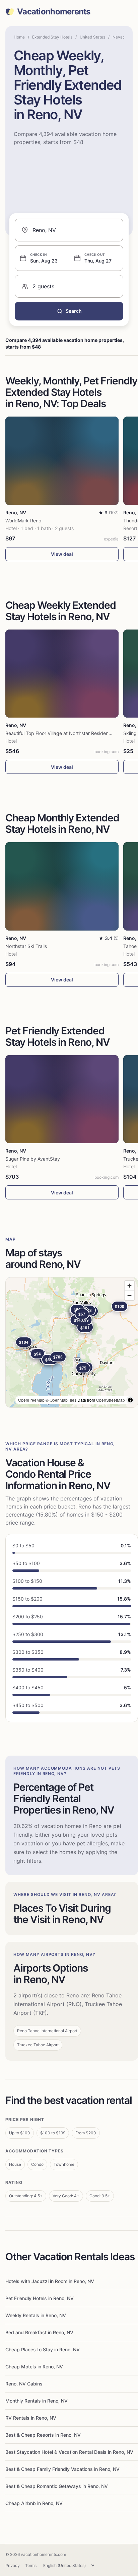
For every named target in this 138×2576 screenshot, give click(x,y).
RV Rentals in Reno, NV (31, 2418)
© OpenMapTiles (61, 1400)
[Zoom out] (129, 1295)
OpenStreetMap (111, 1400)
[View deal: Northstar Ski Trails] (62, 886)
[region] (72, 1342)
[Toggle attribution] (130, 1400)
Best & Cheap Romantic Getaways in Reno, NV (57, 2486)
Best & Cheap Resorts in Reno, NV (43, 2435)
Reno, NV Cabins (24, 2384)
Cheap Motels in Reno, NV (34, 2367)
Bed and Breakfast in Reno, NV (39, 2332)
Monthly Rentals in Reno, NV (37, 2401)
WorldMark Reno (23, 521)
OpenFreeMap (31, 1400)
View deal (62, 554)
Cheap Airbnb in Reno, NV (34, 2503)
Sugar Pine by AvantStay (33, 1159)
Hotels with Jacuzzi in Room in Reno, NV (50, 2281)
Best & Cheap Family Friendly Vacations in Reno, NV (62, 2469)
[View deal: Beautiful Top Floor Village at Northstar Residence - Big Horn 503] (62, 674)
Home (19, 37)
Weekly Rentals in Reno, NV (36, 2315)
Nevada (120, 37)
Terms (31, 2565)
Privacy (13, 2565)
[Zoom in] (129, 1286)
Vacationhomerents (54, 12)
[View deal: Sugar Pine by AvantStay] (62, 1099)
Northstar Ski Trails (26, 946)
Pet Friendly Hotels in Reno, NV (40, 2298)
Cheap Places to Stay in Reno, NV (43, 2349)
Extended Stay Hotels (52, 37)
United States (92, 37)
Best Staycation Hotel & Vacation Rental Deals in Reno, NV (69, 2452)
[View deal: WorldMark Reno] (62, 461)
